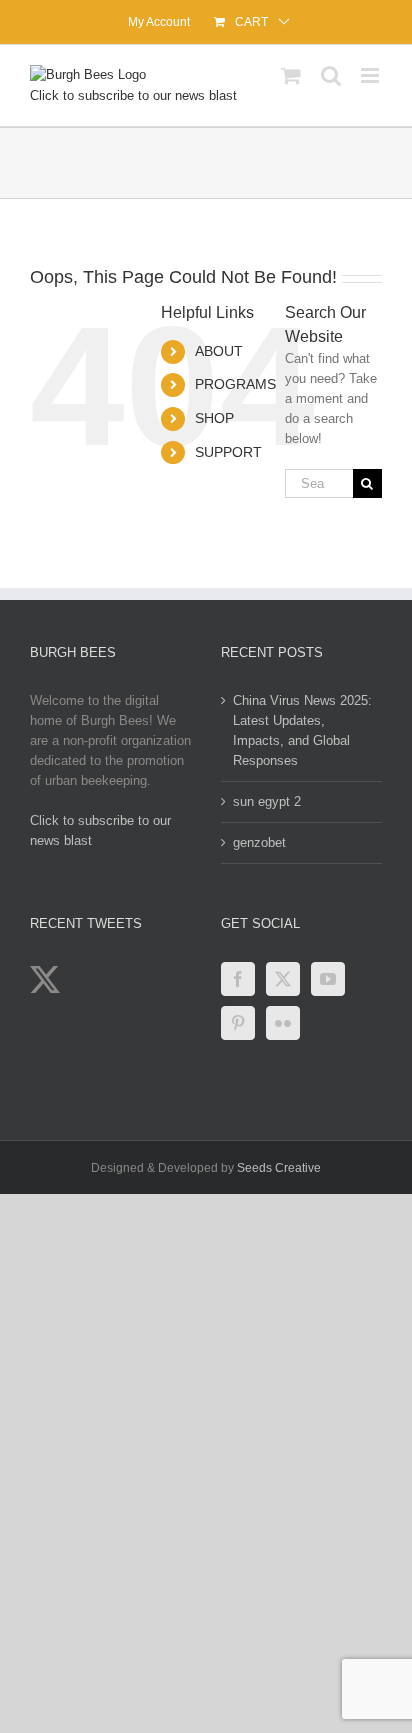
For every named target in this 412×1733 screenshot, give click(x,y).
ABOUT (219, 351)
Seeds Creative (279, 1168)
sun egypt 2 (267, 801)
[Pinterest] (238, 1023)
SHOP (214, 418)
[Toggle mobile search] (331, 75)
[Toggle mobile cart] (291, 75)
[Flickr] (283, 1023)
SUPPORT (228, 452)
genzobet (259, 842)
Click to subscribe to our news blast (133, 95)
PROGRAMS (235, 384)
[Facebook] (238, 979)
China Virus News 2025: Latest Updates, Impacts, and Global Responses (302, 730)
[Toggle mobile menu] (371, 75)
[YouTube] (328, 979)
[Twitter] (283, 979)
